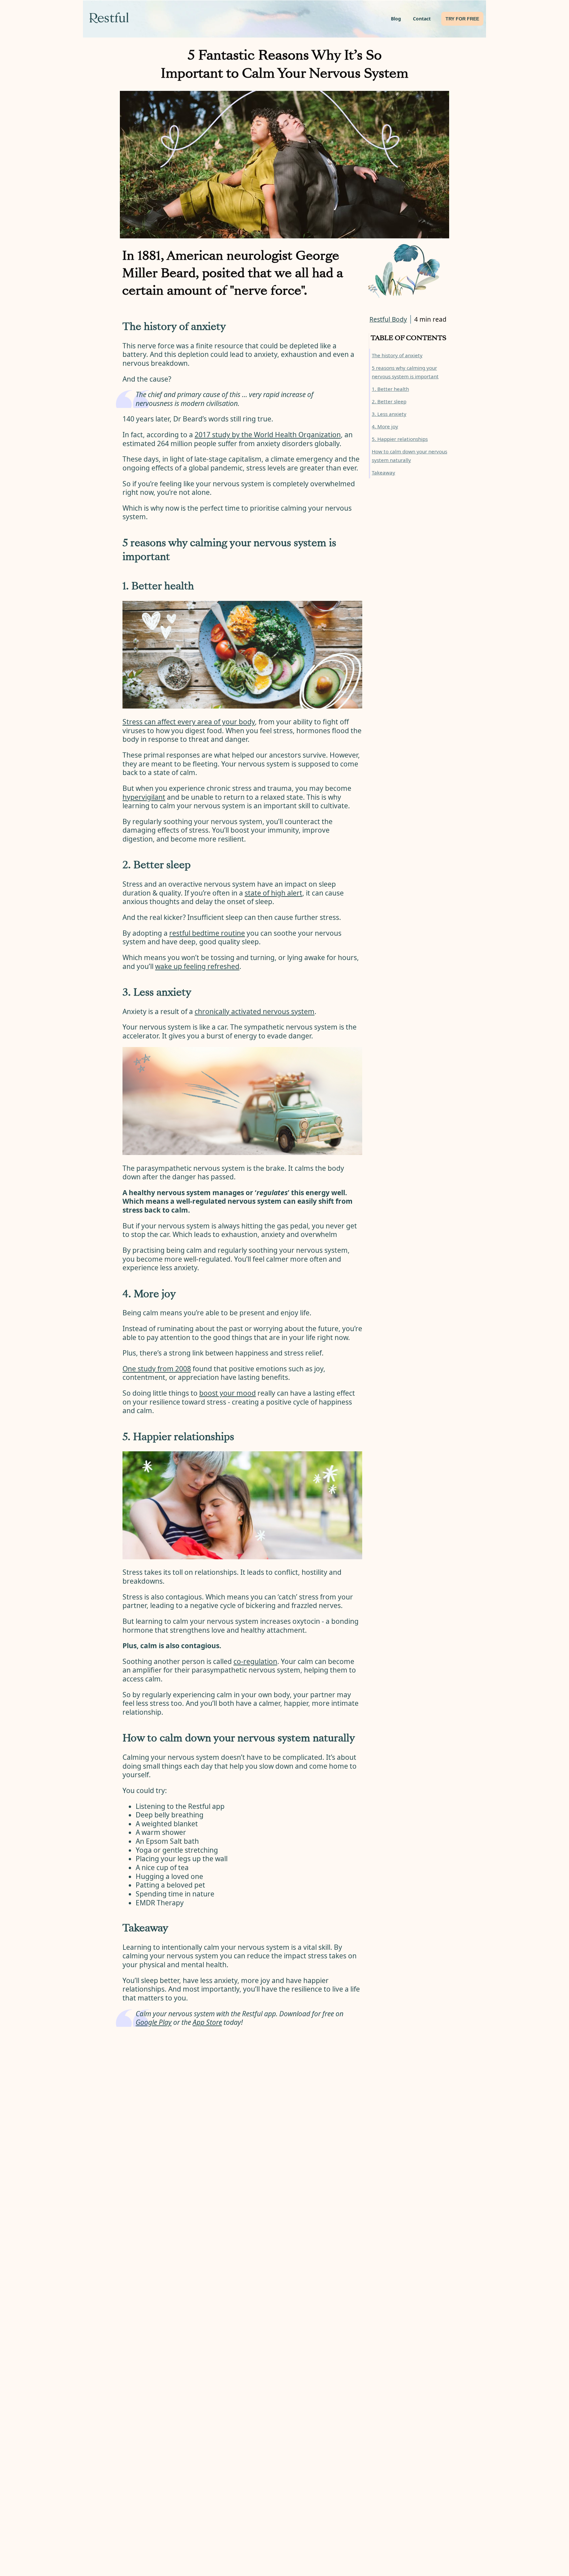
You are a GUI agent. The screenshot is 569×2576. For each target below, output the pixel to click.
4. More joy (385, 426)
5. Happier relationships (400, 439)
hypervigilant (144, 797)
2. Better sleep (389, 401)
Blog (396, 19)
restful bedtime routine (207, 933)
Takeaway (383, 472)
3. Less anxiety (389, 414)
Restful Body (388, 319)
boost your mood (228, 1393)
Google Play (154, 2022)
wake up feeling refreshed (197, 966)
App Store (207, 2022)
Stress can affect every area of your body (189, 722)
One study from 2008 (157, 1369)
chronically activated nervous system (255, 1011)
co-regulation (255, 1661)
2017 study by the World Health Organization (268, 435)
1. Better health (390, 389)
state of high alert (273, 893)
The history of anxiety (397, 355)
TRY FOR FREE (462, 19)
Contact (422, 19)
